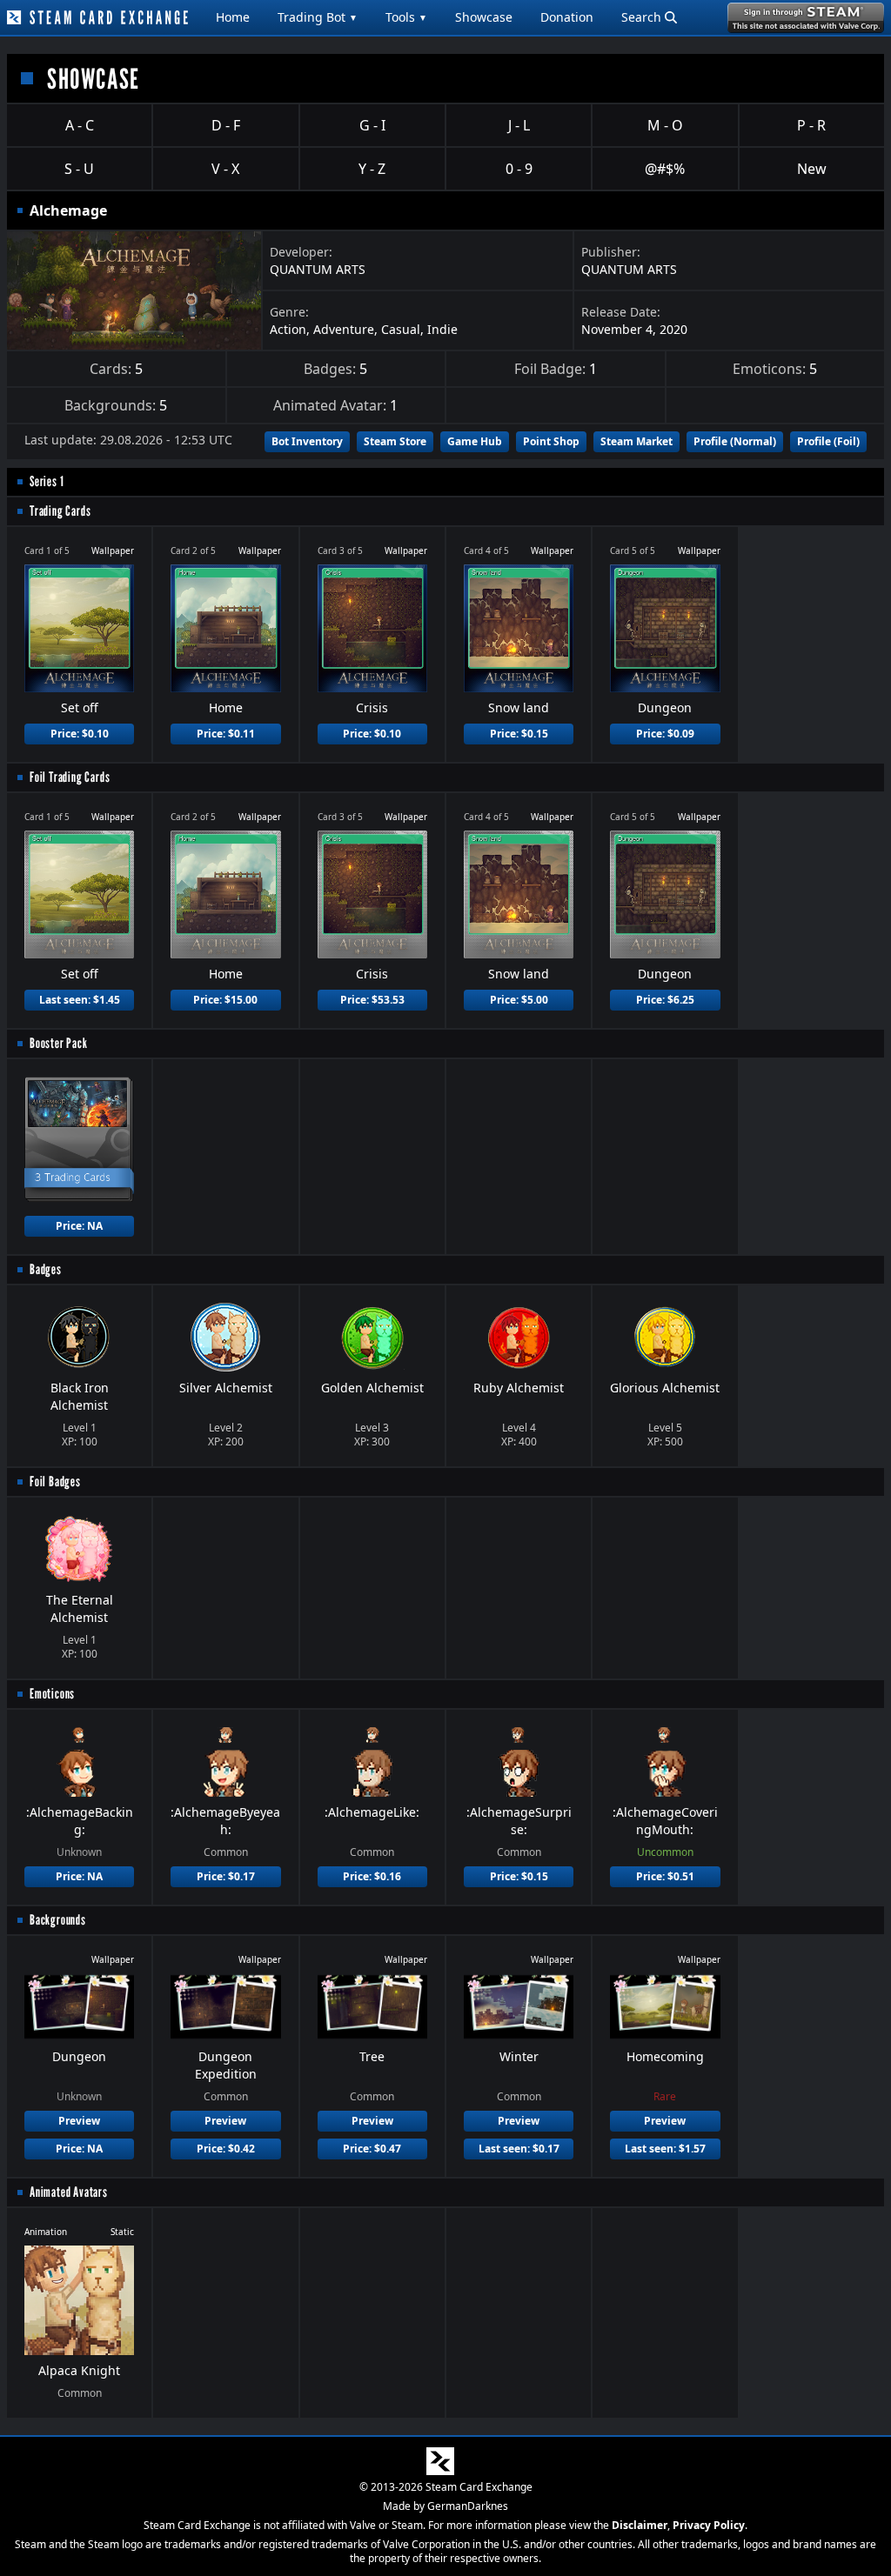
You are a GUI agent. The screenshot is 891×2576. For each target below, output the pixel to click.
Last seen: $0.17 (519, 2149)
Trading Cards (60, 511)
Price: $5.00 (519, 1000)
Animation (46, 2232)
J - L (519, 125)
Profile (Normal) (735, 441)
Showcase (484, 17)
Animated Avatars (69, 2192)
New (812, 169)
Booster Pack (59, 1043)
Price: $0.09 (665, 734)
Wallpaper (113, 551)
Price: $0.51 (665, 1876)
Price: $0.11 (226, 734)
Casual (401, 329)
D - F (226, 125)
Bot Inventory (307, 441)
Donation (567, 17)
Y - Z (372, 169)
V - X (225, 169)
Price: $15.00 (225, 1000)
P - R (811, 125)
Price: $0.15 (519, 734)
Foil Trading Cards (70, 777)
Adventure (344, 329)
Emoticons (52, 1694)
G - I (372, 125)
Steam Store (395, 441)
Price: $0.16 (372, 1876)
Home (233, 17)
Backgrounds (58, 1920)
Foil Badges (55, 1482)
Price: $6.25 (665, 1000)
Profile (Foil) (828, 441)
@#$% (665, 169)
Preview (79, 2121)
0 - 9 (519, 169)
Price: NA (79, 1226)
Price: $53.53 (372, 1000)
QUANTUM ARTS (318, 269)
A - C (80, 125)
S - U (79, 169)
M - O (665, 125)
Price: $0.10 (80, 734)
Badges (46, 1269)
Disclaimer (640, 2525)
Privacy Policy (709, 2525)
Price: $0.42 (226, 2149)
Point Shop (551, 441)
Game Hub (475, 441)
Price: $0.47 (372, 2149)
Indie (442, 329)
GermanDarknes (468, 2506)
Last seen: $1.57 (665, 2149)
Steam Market (636, 441)
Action (288, 329)
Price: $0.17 (226, 1876)
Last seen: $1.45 (80, 1000)
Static (122, 2232)
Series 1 (47, 481)
